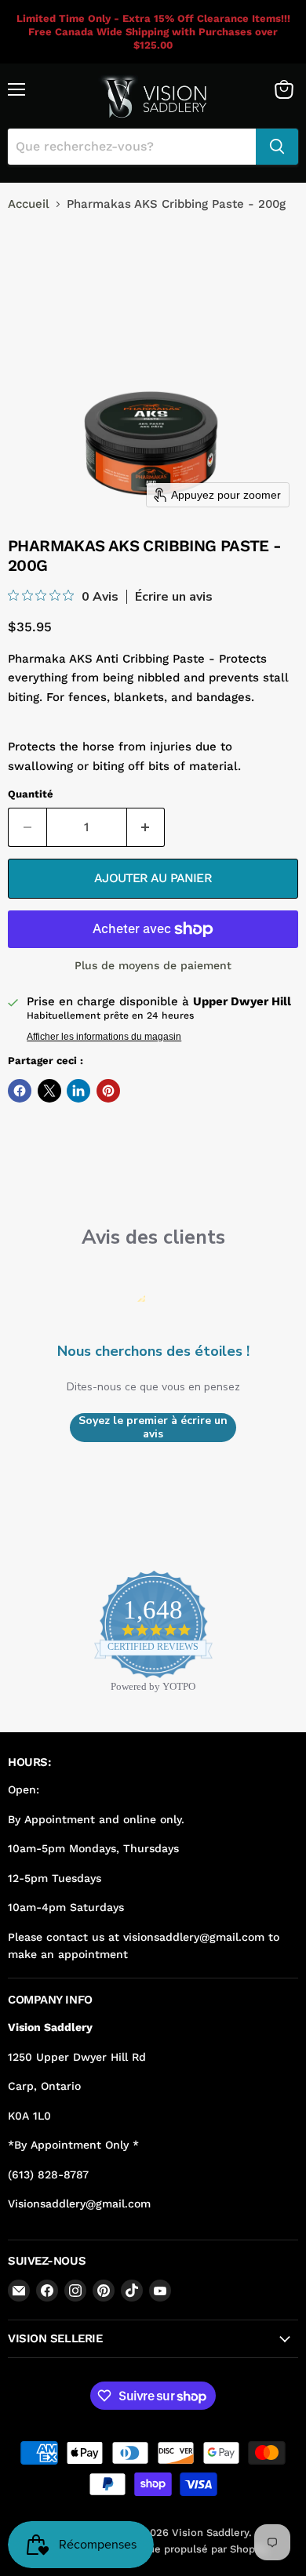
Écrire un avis (174, 597)
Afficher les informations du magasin (104, 1037)
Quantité (31, 794)
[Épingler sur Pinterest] (108, 1091)
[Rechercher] (277, 147)
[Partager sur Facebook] (20, 1091)
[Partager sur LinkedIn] (78, 1091)
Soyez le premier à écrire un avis (153, 1428)
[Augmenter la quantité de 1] (146, 827)
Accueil (29, 204)
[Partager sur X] (49, 1091)
